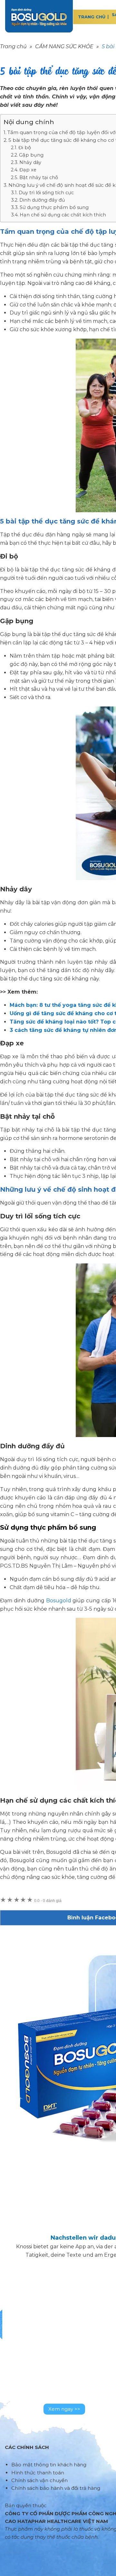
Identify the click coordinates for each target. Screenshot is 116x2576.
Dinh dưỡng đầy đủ (42, 200)
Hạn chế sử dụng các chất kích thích (63, 215)
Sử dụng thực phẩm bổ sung (54, 207)
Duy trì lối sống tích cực (46, 193)
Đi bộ (25, 148)
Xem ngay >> (64, 2409)
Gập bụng (31, 155)
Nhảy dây (30, 162)
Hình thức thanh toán (38, 2473)
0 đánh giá (48, 1901)
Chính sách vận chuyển (39, 2480)
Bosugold (59, 1601)
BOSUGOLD (39, 16)
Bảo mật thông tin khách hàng (49, 2465)
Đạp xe (28, 170)
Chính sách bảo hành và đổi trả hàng (56, 2488)
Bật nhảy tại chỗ (39, 177)
